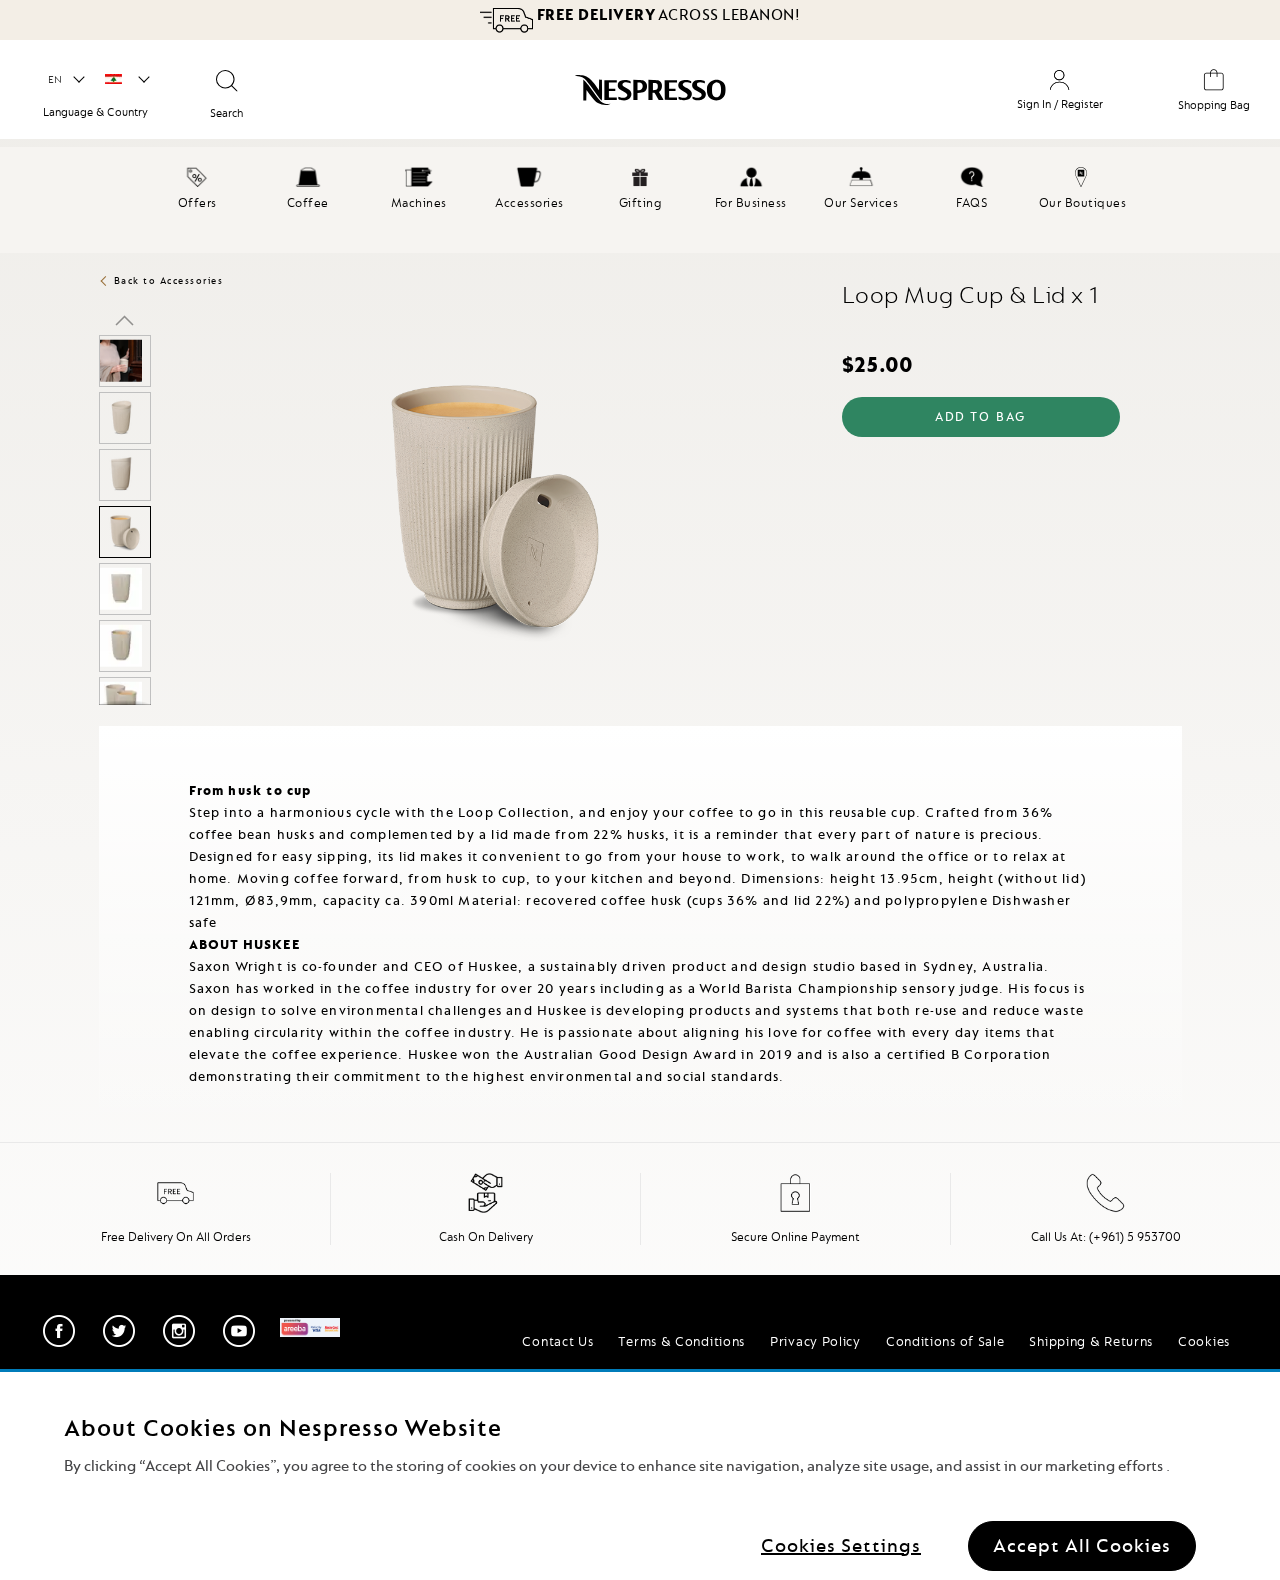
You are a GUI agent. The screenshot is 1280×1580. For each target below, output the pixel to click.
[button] (65, 80)
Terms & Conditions (681, 1341)
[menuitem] (197, 185)
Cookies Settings (841, 1544)
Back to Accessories (169, 280)
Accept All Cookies (1082, 1544)
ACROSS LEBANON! (666, 15)
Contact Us (557, 1341)
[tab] (104, 734)
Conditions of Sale (945, 1341)
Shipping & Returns (1091, 1341)
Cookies (1204, 1341)
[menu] (640, 200)
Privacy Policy (815, 1341)
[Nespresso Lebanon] (575, 97)
